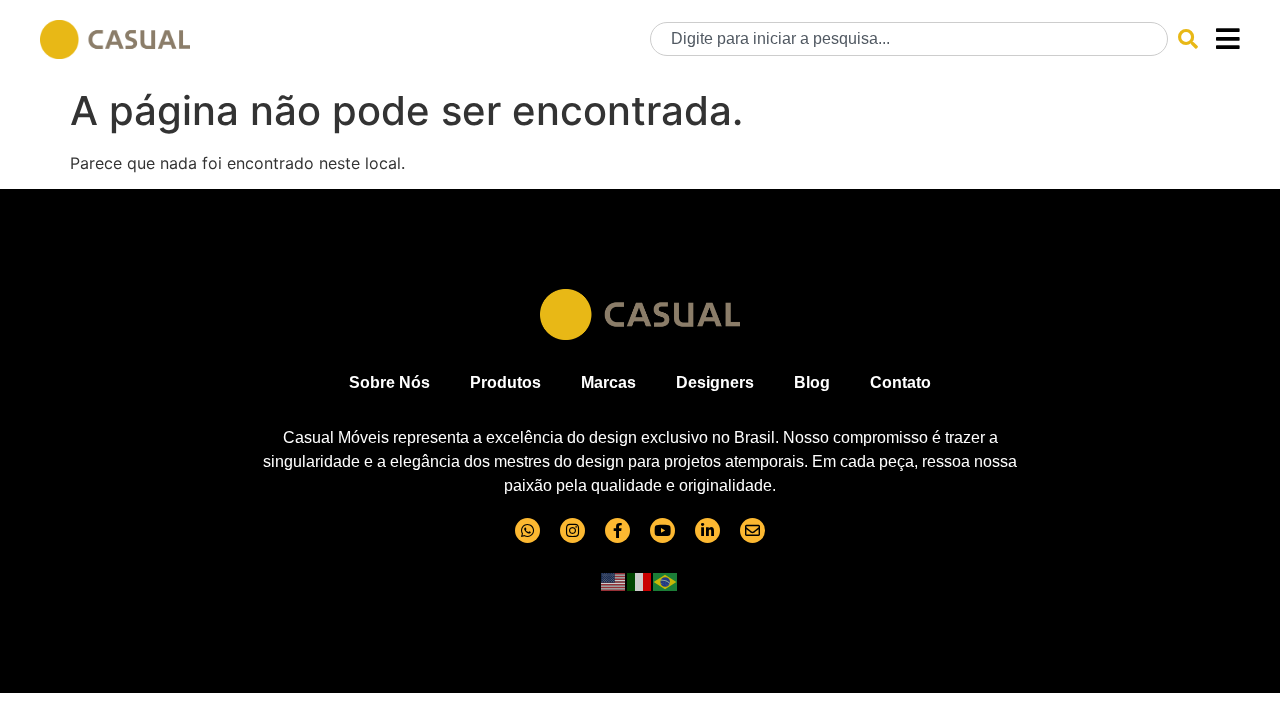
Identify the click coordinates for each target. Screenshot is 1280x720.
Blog (812, 382)
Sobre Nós (389, 382)
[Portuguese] (666, 581)
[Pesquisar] (1188, 39)
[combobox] (909, 39)
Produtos (505, 382)
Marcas (608, 382)
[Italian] (640, 581)
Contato (900, 382)
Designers (715, 382)
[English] (614, 581)
